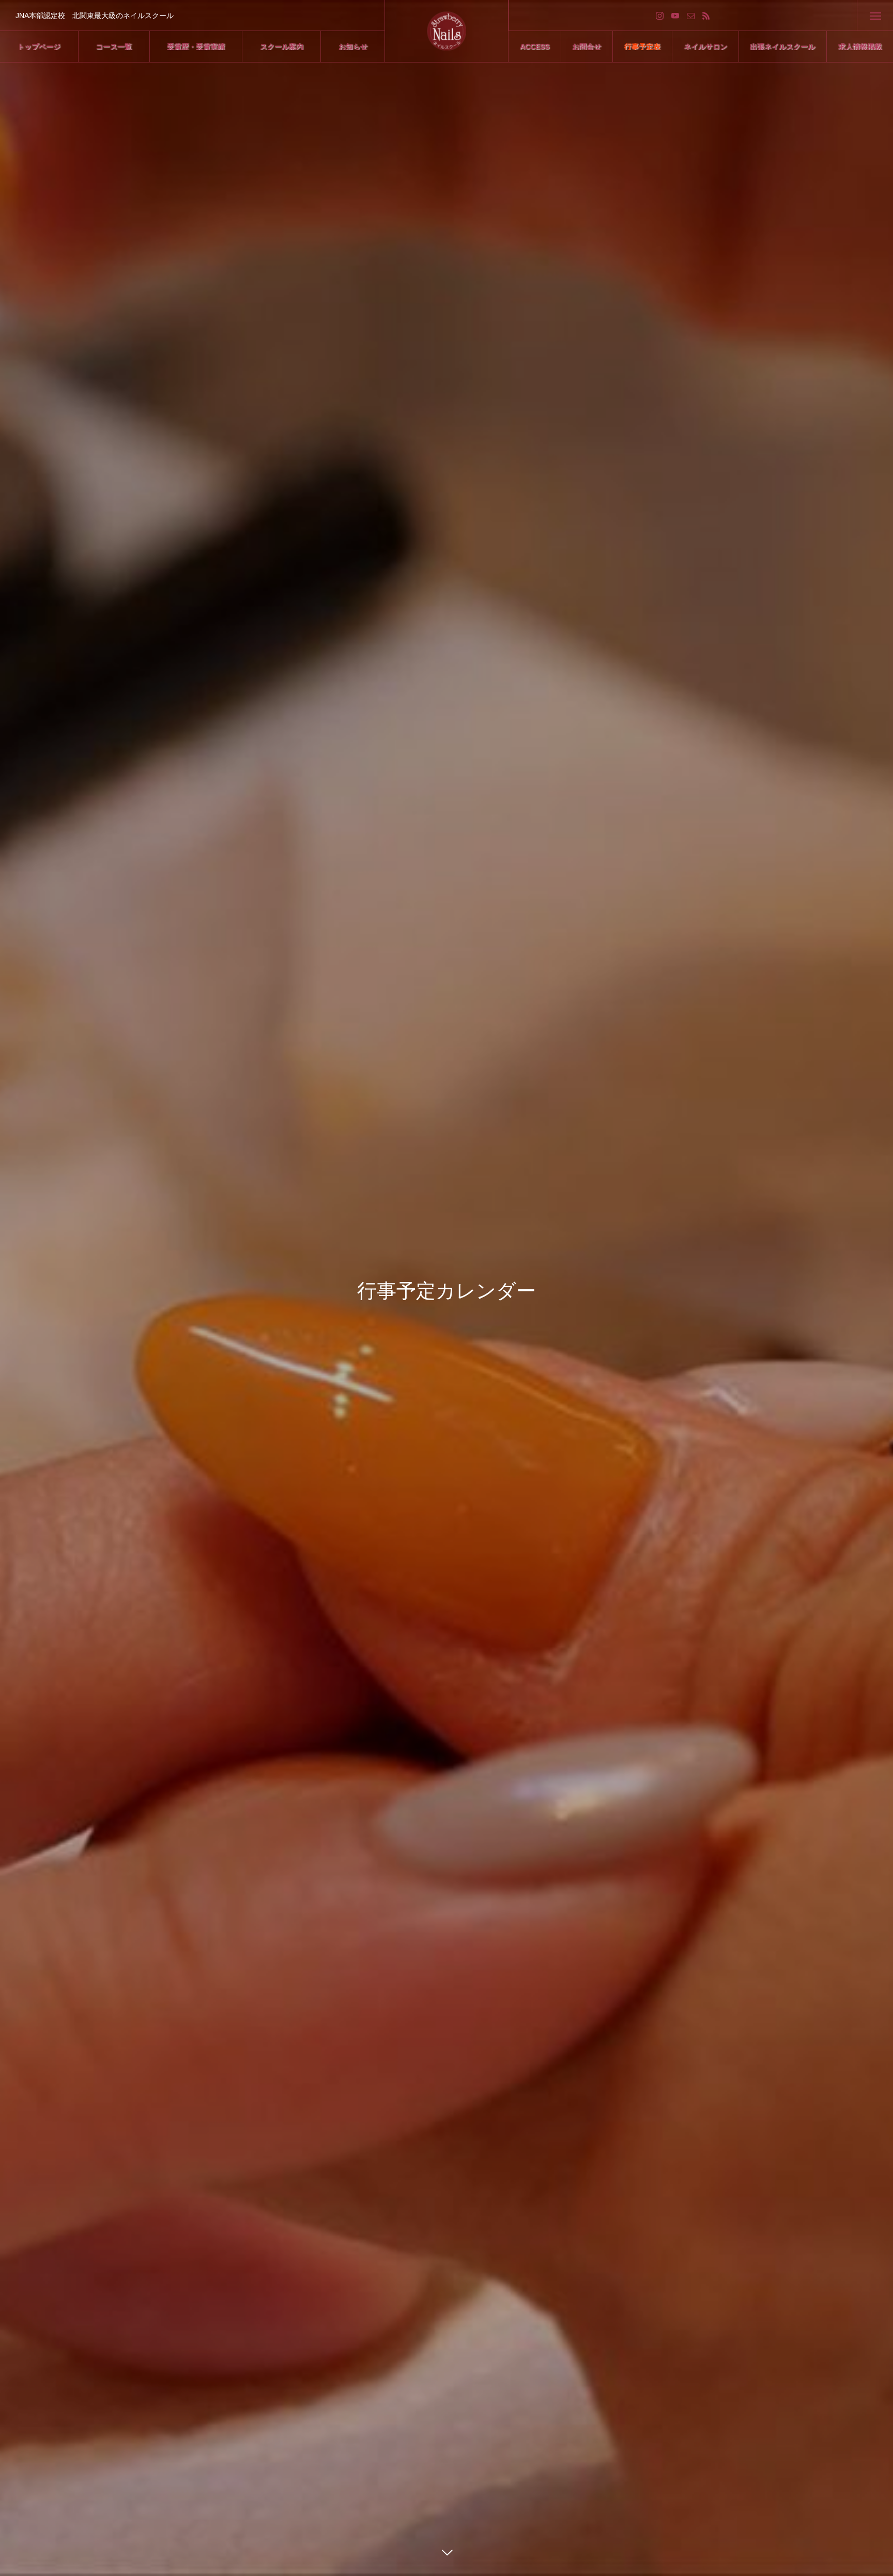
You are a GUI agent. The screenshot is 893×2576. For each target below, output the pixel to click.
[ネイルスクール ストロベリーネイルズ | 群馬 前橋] (447, 31)
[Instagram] (660, 15)
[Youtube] (675, 15)
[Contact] (691, 15)
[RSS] (706, 15)
